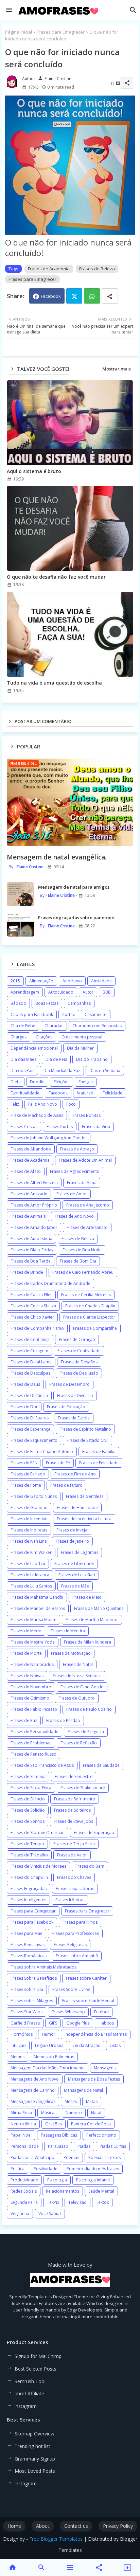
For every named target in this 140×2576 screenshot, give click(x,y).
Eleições (62, 1082)
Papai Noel (21, 2135)
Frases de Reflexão (79, 1743)
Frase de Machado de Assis (37, 1115)
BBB (107, 992)
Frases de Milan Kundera (87, 1642)
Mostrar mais (117, 369)
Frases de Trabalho (29, 1855)
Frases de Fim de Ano (75, 1474)
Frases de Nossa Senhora (77, 1676)
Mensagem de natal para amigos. (74, 887)
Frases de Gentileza (85, 1496)
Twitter (74, 296)
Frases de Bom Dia (78, 1261)
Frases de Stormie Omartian (38, 1833)
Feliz (15, 1104)
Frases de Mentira (68, 1631)
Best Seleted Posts (36, 2369)
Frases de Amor (72, 1194)
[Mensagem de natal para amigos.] (20, 894)
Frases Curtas (60, 1127)
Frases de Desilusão (79, 1373)
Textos (102, 2202)
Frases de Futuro (66, 1485)
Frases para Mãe (27, 1933)
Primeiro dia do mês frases (93, 2169)
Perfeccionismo (101, 2135)
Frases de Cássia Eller (31, 1295)
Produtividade (24, 2180)
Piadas (84, 2146)
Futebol (101, 2012)
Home (14, 2526)
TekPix (53, 2202)
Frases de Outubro (77, 1698)
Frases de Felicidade (99, 1463)
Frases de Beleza (97, 269)
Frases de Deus (25, 1384)
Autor (88, 992)
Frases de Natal (78, 1664)
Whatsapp (92, 296)
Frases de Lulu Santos (31, 1586)
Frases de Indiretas (29, 1530)
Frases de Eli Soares (30, 1418)
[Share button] (110, 296)
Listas (115, 2045)
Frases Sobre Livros (71, 1989)
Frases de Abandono (31, 1149)
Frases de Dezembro (69, 1384)
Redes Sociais (24, 2191)
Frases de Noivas (27, 1676)
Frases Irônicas (70, 1900)
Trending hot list (32, 2446)
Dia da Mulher (80, 1048)
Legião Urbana (49, 2045)
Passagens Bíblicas (59, 2135)
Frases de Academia (49, 269)
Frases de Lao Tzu (28, 1564)
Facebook (51, 296)
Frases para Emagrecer (61, 32)
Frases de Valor (72, 1855)
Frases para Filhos (80, 1922)
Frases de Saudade (101, 1765)
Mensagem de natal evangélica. (57, 857)
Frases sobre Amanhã (77, 1956)
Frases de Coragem (29, 1351)
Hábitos (106, 2023)
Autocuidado (61, 992)
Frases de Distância (29, 1395)
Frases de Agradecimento (75, 1171)
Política (17, 2169)
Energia (86, 1082)
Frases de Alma (82, 1183)
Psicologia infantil (93, 2180)
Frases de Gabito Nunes (34, 1496)
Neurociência (23, 2124)
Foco (71, 1104)
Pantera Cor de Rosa (91, 2124)
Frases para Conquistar (33, 1911)
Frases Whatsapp (68, 2012)
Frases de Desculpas (30, 1373)
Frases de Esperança (30, 1429)
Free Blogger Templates (56, 2539)
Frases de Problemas (31, 1743)
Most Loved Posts (35, 2471)
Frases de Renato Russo (33, 1754)
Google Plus (78, 2023)
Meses (71, 2101)
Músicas (49, 2113)
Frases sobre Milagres (32, 2001)
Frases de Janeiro (72, 1541)
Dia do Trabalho (92, 1059)
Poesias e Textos (104, 2157)
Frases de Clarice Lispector (89, 1317)
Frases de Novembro (31, 1687)
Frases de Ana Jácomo (88, 1205)
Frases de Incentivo (29, 1519)
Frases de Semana (28, 1776)
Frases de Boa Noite (82, 1250)
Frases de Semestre (74, 1776)
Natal (96, 2113)
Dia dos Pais (22, 1071)
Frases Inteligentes (28, 1900)
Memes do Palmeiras (54, 2057)
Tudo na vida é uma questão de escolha (54, 683)
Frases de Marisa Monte (33, 1620)
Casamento (96, 1014)
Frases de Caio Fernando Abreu (83, 1272)
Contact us (76, 2526)
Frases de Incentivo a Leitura (84, 1519)
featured (85, 1093)
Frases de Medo (26, 1631)
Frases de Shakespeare (83, 1788)
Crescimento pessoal (82, 1037)
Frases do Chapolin (29, 1877)
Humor (49, 2034)
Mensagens (105, 2068)
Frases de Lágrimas (80, 1552)
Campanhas (79, 1003)
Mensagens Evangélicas (33, 2101)
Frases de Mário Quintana (99, 1608)
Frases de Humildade (77, 1508)
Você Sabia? (50, 2214)
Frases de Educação (66, 1407)
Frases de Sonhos (28, 1821)
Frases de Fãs (24, 1463)
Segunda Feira (24, 2202)
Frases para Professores (75, 1933)
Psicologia (57, 2180)
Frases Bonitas (86, 1115)
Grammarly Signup (35, 2459)
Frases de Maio (87, 1597)
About (43, 2526)
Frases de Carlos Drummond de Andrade (50, 1283)
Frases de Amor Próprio (34, 1205)
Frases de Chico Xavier (32, 1317)
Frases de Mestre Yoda (33, 1642)
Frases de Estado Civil (87, 1440)
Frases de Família (99, 1452)
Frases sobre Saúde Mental (88, 2001)
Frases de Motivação (71, 1653)
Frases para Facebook (32, 1922)
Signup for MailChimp (38, 2356)
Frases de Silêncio (28, 1799)
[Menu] (9, 10)
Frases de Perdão (63, 1720)
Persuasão (58, 2146)
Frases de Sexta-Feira (31, 1788)
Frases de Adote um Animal (85, 1160)
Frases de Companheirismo (37, 1328)
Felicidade (112, 1093)
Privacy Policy (118, 2526)
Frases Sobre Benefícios (34, 1978)
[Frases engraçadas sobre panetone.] (20, 925)
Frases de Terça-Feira (74, 1844)
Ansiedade (101, 981)
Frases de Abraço (77, 1149)
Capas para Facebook (32, 1014)
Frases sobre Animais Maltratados (43, 1967)
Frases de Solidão (28, 1810)
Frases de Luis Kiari (77, 1575)
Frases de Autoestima (31, 1239)
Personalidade (25, 2146)
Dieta (16, 1082)
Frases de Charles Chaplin (90, 1306)
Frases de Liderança (30, 1575)
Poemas (71, 2157)
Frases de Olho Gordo (82, 1687)
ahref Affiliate (29, 2393)
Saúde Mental (101, 2191)
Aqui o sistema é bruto (34, 471)
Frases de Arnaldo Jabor (34, 1227)
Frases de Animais (28, 1216)
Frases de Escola (74, 1418)
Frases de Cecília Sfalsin (33, 1306)
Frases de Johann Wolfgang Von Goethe (49, 1138)
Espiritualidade (25, 1093)
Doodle (37, 1082)
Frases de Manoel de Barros (38, 1608)
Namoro (74, 2113)
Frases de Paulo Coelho (89, 1709)
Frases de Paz (24, 1720)
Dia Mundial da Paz (62, 1071)
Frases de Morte (26, 1653)
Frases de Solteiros (72, 1810)
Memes (17, 2057)
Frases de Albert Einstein (34, 1183)
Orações (54, 2124)
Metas (92, 2101)
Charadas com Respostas (97, 1026)
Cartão (69, 1014)
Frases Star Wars (27, 2012)
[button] (133, 10)
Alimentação (41, 981)
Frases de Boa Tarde (31, 1261)
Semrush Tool (30, 2381)
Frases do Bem (90, 1866)
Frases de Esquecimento (34, 1440)
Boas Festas (47, 1003)
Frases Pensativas (28, 1945)
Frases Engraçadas (29, 1889)
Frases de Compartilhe (95, 1328)
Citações (44, 1037)
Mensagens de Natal (83, 2090)
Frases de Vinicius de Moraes (38, 1866)
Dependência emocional (34, 1048)
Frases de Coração (77, 1339)
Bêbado (18, 1003)
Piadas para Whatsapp (32, 2157)
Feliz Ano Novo (43, 1104)
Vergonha (20, 2214)
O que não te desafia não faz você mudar (56, 577)
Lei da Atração (87, 2045)
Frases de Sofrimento (75, 1799)
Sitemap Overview (34, 2434)
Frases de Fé (58, 1463)
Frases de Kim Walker (31, 1552)
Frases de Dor (24, 1407)
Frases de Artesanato (87, 1227)
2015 (15, 981)
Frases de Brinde (27, 1272)
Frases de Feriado (28, 1474)
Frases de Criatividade (79, 1351)
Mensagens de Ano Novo (35, 2079)
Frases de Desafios (79, 1362)
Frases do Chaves (74, 1877)
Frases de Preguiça (86, 1732)
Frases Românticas (29, 1956)
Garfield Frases (25, 2023)
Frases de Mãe (75, 1586)
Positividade (46, 2169)
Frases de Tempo (27, 1844)
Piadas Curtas (113, 2146)
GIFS (53, 2023)
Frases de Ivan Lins (29, 1541)
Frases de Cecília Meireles (86, 1295)
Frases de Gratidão (29, 1508)
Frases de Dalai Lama (31, 1362)
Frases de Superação (94, 1833)
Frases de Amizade (29, 1194)
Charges (19, 1037)
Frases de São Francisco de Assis (42, 1765)
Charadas (54, 1026)
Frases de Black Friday (32, 1250)
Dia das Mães (23, 1059)
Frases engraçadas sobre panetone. (77, 918)
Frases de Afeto (26, 1171)
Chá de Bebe (23, 1026)
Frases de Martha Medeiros (92, 1620)
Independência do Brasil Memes (96, 2034)
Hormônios (22, 2034)
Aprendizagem (25, 992)
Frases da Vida (96, 1127)
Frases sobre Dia (27, 1989)
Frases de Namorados (32, 1664)
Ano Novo (72, 981)
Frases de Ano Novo (74, 1216)
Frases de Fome (26, 1485)
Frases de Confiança (30, 1339)
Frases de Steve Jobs (73, 1821)
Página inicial (19, 32)
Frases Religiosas (70, 1945)
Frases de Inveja (72, 1530)
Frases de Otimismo (30, 1698)
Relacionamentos (63, 2191)
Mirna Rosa (21, 2113)
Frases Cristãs (24, 1127)
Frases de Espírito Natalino (85, 1429)
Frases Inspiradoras (75, 1889)
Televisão (77, 2202)
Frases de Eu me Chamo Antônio (42, 1452)
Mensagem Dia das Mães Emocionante (48, 2068)
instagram (26, 2406)
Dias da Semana (105, 1071)
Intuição (18, 2045)
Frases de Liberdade (74, 1564)
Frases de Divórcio (75, 1395)
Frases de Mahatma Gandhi (37, 1597)
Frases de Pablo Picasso (34, 1709)
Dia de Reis (56, 1059)
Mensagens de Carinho (33, 2090)
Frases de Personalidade (34, 1732)
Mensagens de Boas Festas (94, 2079)
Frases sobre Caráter (86, 1978)
